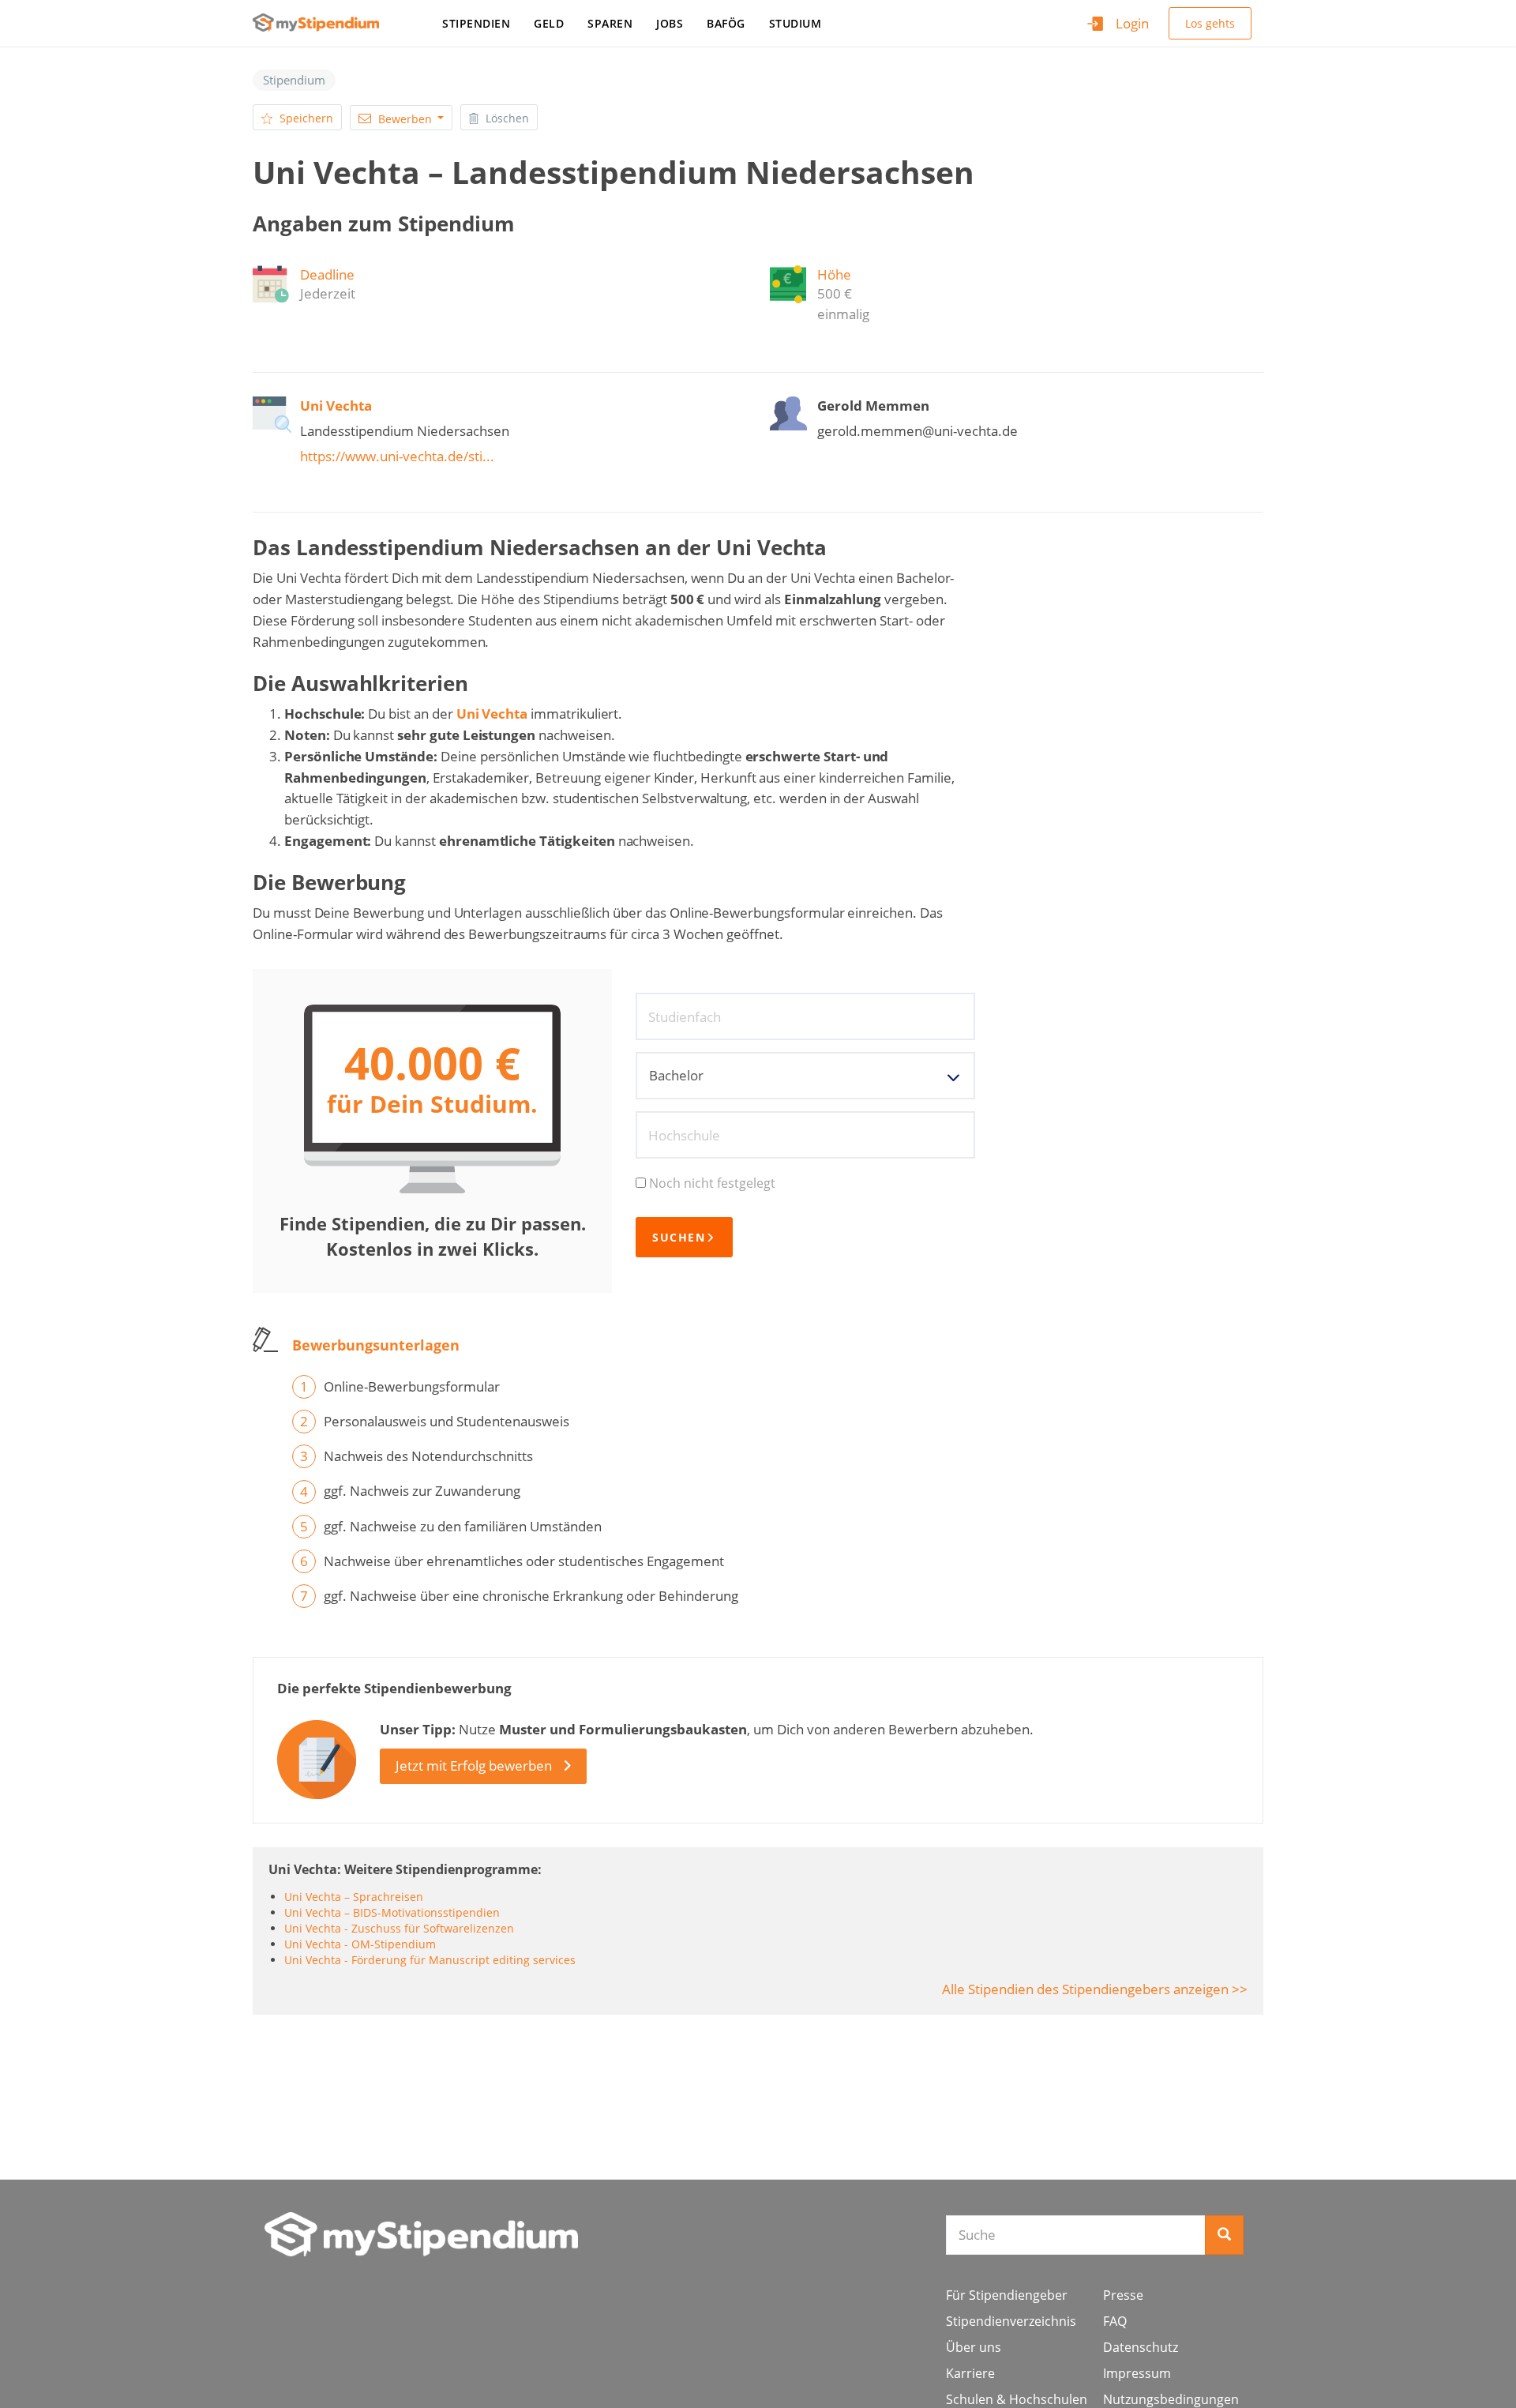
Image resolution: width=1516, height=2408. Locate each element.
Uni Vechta (492, 714)
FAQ (1115, 2321)
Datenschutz (1141, 2347)
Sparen (610, 23)
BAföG (726, 23)
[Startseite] (322, 23)
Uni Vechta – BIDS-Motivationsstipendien (392, 1912)
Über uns (974, 2347)
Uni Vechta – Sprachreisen (354, 1897)
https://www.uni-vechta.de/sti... (397, 456)
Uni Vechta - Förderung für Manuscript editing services (430, 1960)
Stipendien (476, 23)
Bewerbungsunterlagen (376, 1345)
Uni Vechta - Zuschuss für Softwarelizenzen (399, 1928)
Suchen (679, 1237)
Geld (549, 23)
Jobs (670, 23)
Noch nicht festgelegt (712, 1183)
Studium (796, 23)
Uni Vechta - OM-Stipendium (360, 1944)
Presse (1123, 2295)
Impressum (1137, 2373)
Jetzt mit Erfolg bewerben (474, 1766)
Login (1132, 23)
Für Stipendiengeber (1007, 2295)
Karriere (970, 2373)
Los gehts (1210, 23)
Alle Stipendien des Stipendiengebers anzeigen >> (1095, 1989)
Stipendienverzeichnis (1011, 2321)
